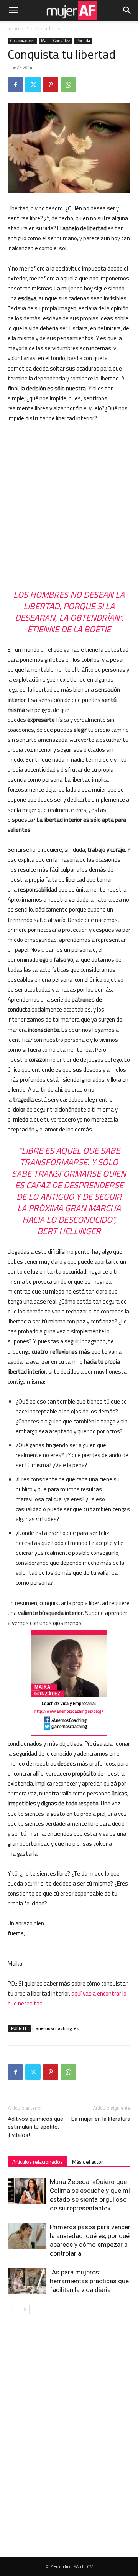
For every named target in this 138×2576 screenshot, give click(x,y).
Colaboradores (43, 29)
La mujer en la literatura (101, 2119)
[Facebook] (15, 85)
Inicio (13, 29)
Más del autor (88, 2162)
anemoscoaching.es (57, 2028)
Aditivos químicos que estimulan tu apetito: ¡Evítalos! (35, 2127)
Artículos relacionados (38, 2162)
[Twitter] (33, 85)
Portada (83, 41)
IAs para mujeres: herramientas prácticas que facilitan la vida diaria (89, 2281)
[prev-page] (12, 2310)
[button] (13, 10)
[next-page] (25, 2310)
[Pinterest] (51, 85)
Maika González (56, 41)
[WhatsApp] (68, 85)
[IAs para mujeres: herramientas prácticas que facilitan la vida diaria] (27, 2281)
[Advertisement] (69, 502)
